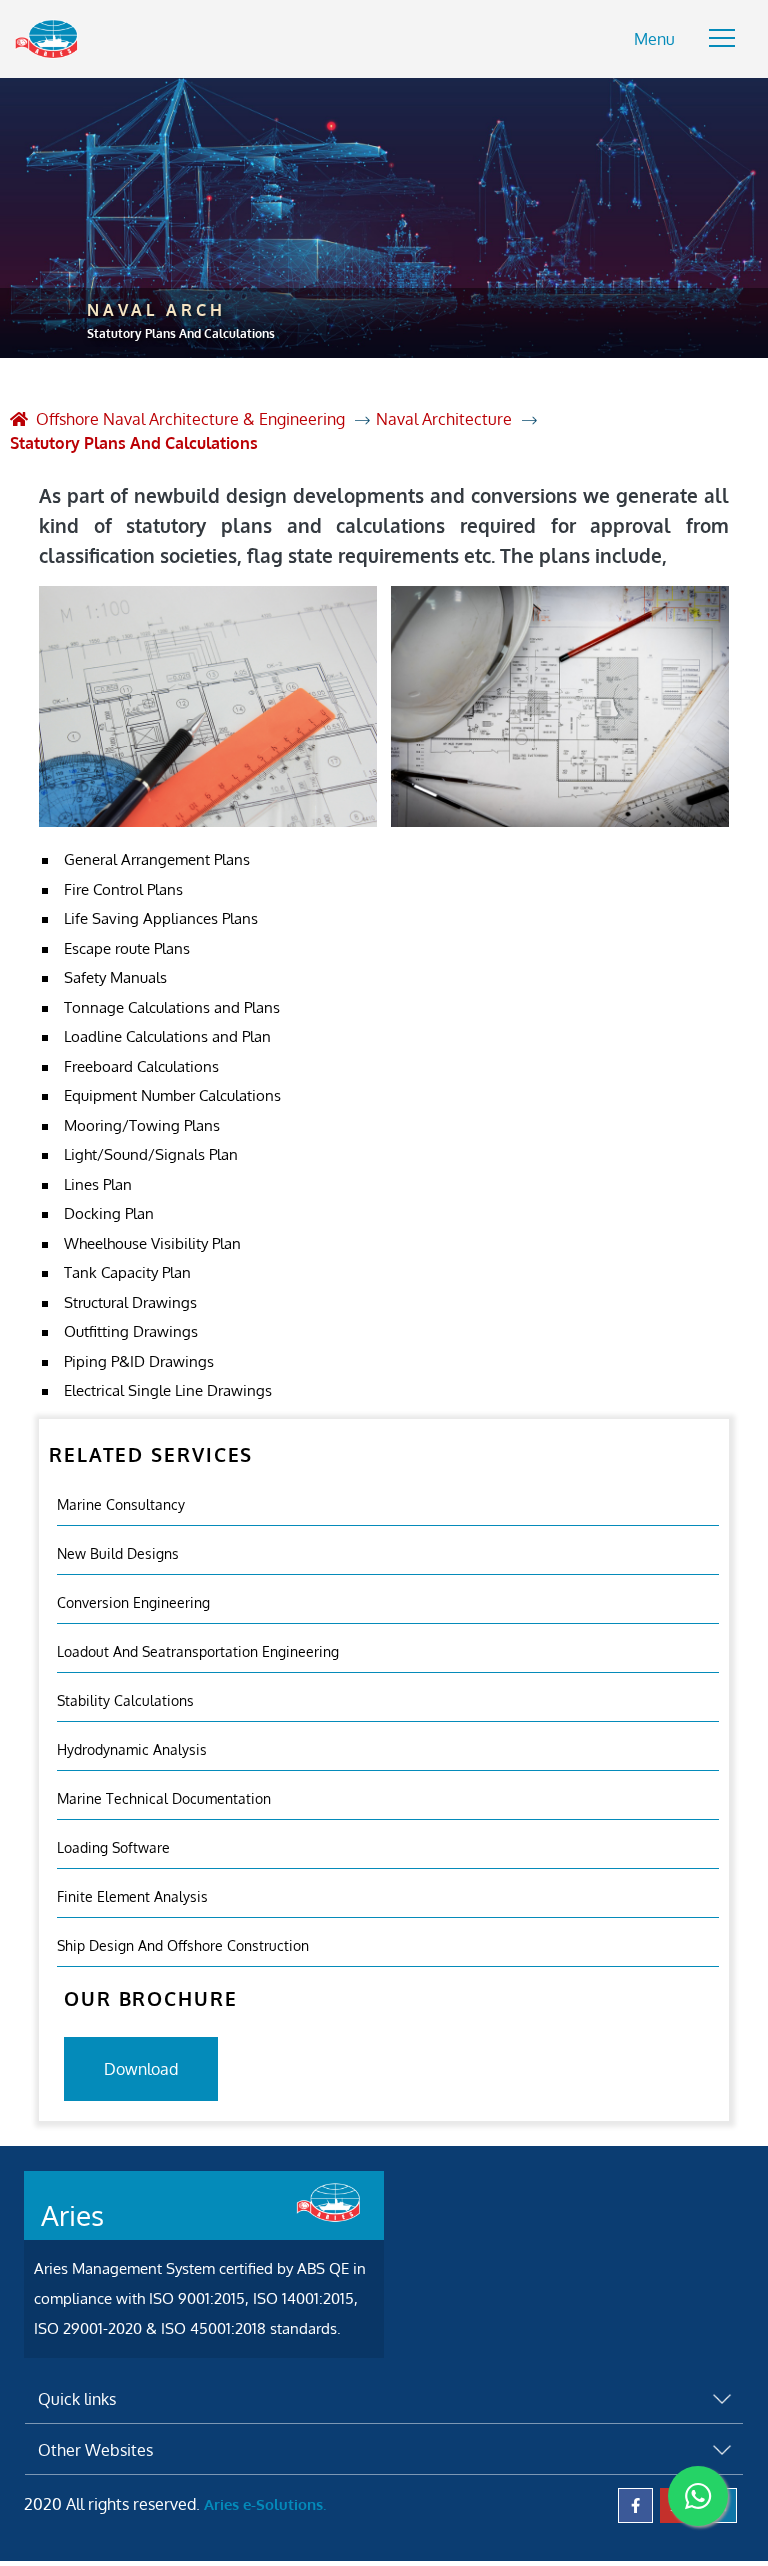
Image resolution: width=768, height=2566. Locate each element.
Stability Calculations (125, 1700)
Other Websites (95, 2450)
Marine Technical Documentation (164, 1798)
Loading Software (113, 1847)
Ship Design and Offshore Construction (183, 1945)
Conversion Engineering (133, 1602)
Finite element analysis (132, 1896)
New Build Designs (118, 1553)
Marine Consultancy (121, 1504)
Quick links (77, 2399)
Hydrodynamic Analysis (132, 1749)
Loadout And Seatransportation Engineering (198, 1651)
